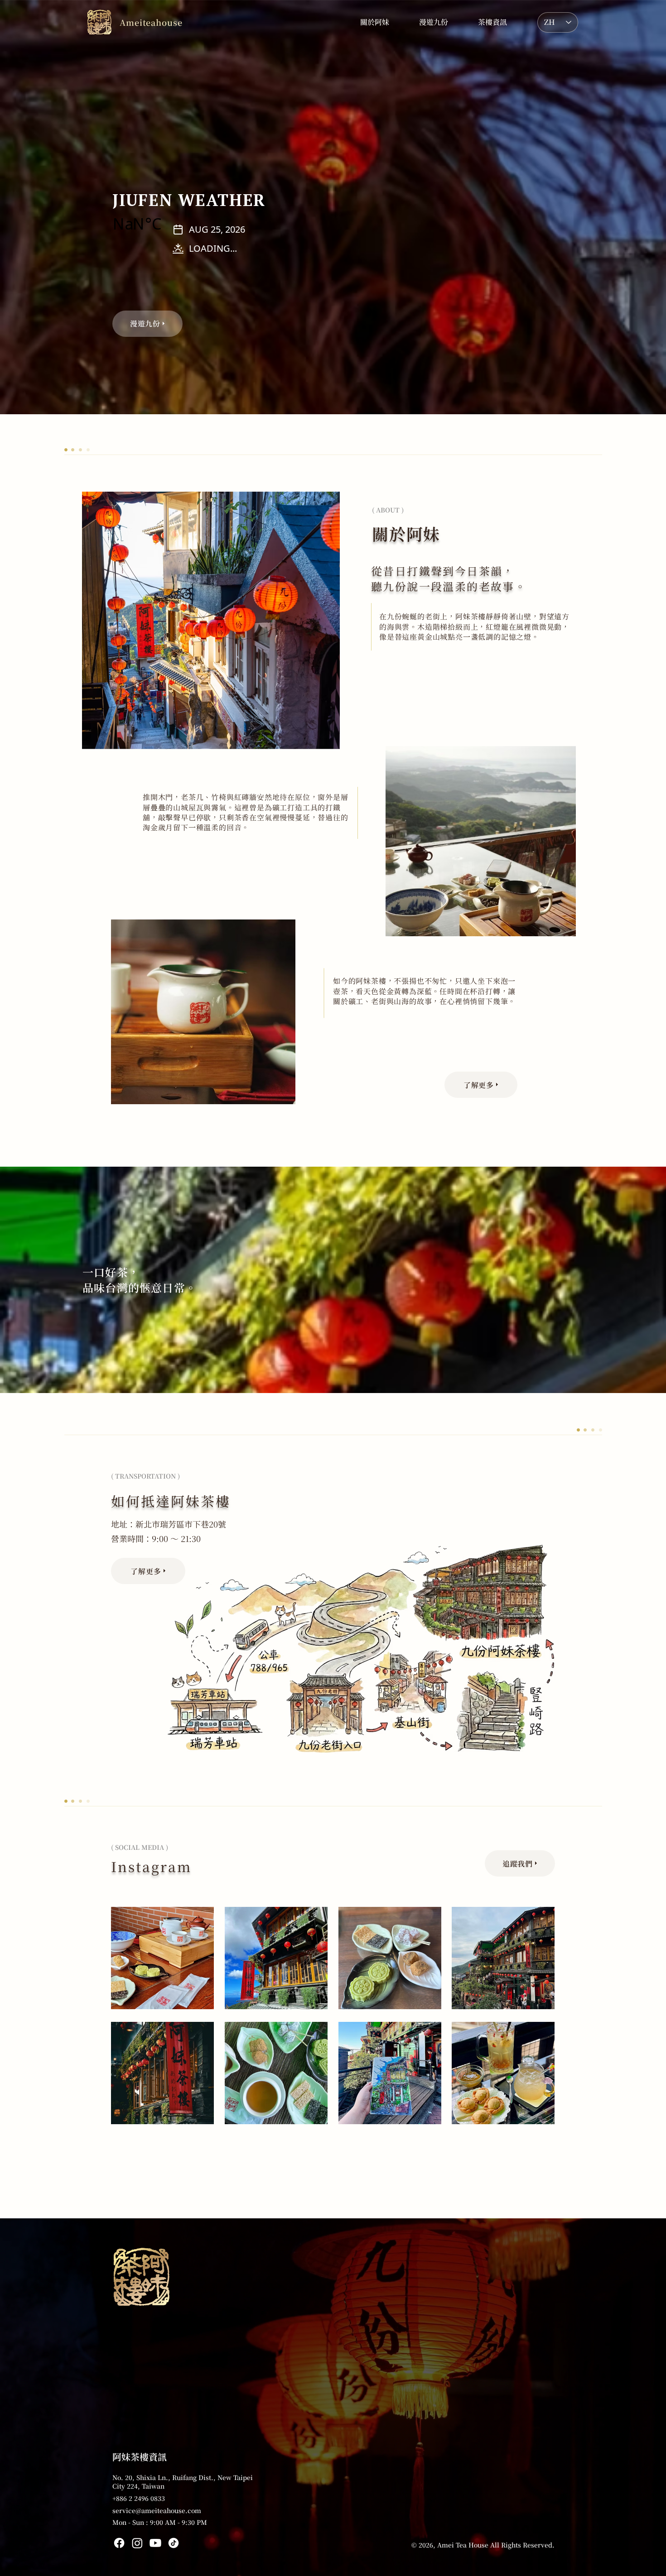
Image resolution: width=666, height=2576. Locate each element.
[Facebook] (119, 2543)
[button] (492, 22)
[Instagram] (137, 2543)
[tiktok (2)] (174, 2543)
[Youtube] (155, 2543)
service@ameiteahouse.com (157, 2510)
